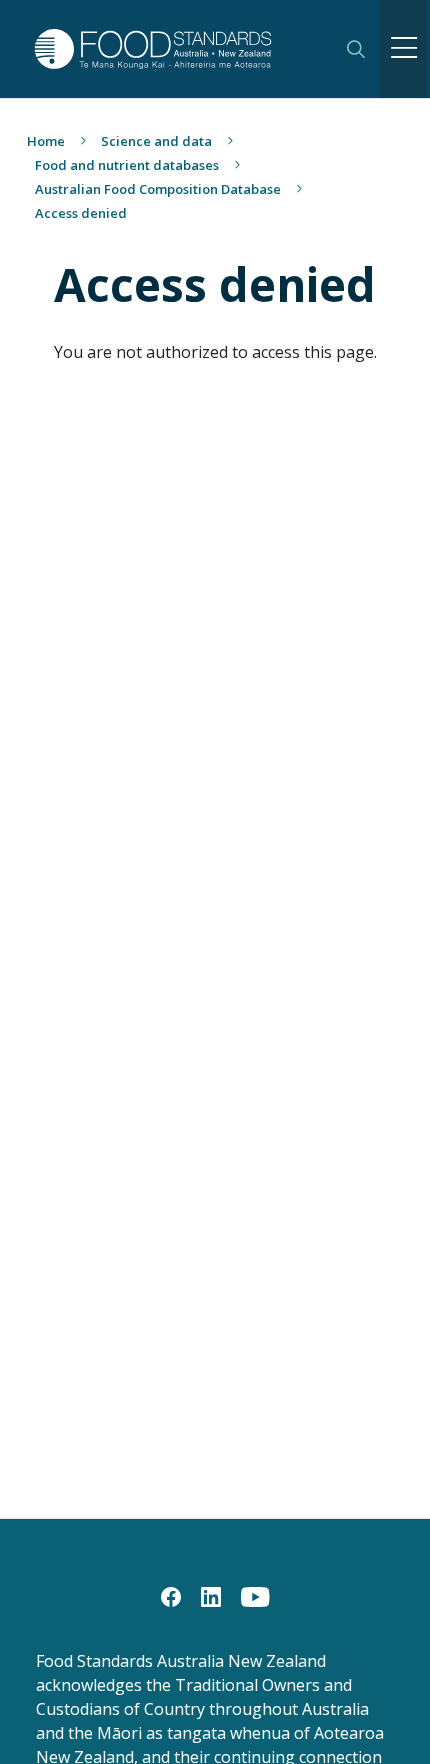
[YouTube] (255, 1595)
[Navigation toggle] (403, 49)
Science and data (156, 141)
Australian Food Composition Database (158, 189)
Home (46, 141)
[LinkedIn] (211, 1595)
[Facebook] (171, 1595)
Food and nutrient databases (127, 165)
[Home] (177, 48)
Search (356, 49)
